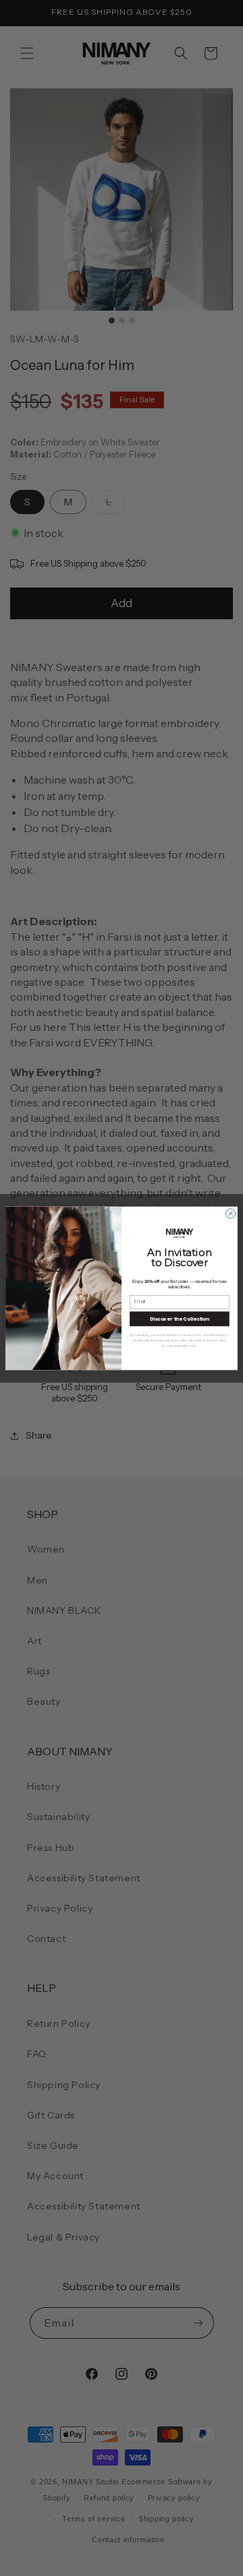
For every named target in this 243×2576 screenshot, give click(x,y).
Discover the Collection (180, 1318)
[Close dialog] (231, 1213)
